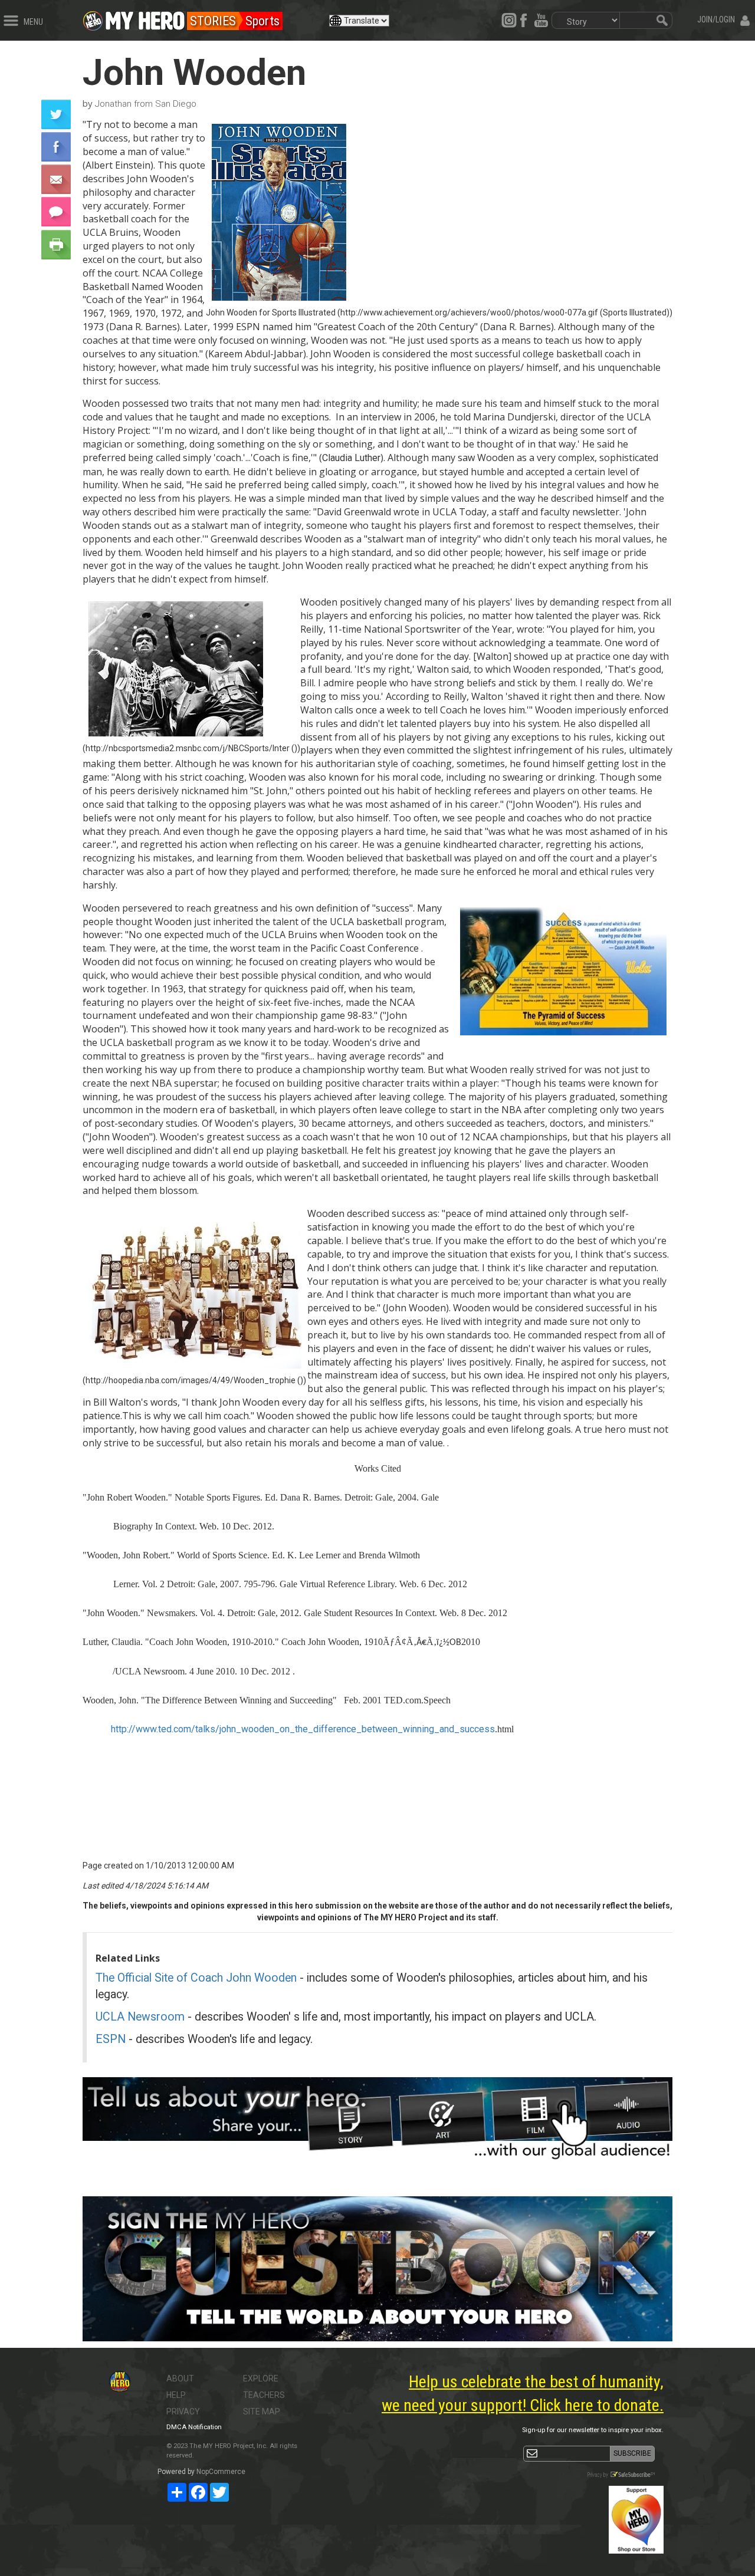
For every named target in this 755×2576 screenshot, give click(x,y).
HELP (176, 2395)
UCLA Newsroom (140, 2017)
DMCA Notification (194, 2427)
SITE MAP (262, 2411)
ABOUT (180, 2378)
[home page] (145, 18)
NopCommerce (221, 2472)
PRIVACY (183, 2411)
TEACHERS (264, 2395)
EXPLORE (261, 2378)
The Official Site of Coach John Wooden (196, 1978)
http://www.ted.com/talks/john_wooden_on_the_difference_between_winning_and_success (303, 1729)
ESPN (111, 2039)
